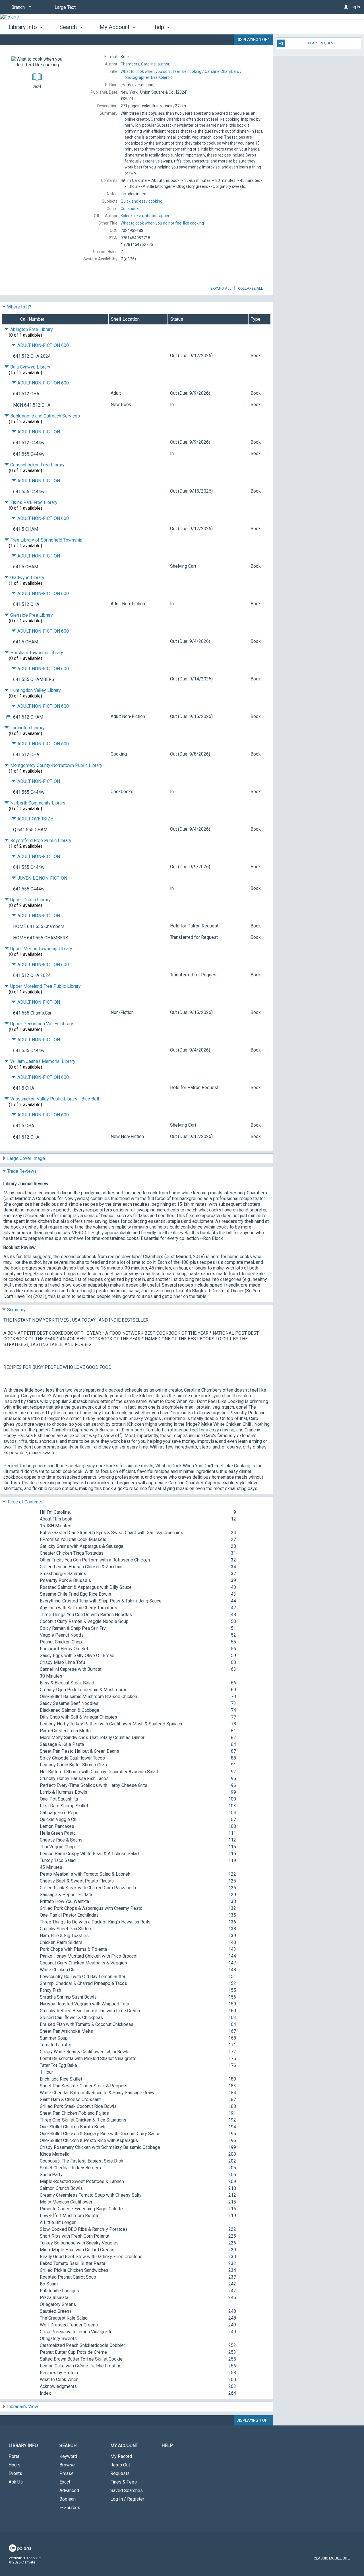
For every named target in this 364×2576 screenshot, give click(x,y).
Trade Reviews (22, 1171)
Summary (16, 1310)
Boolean (68, 2499)
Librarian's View (23, 2407)
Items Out (120, 2465)
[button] (8, 717)
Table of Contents (25, 1502)
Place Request (322, 43)
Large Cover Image (26, 1158)
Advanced (69, 2490)
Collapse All (251, 288)
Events (15, 2473)
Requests (120, 2473)
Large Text (65, 7)
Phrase (67, 2473)
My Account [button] (115, 27)
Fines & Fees (124, 2482)
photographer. (145, 216)
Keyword (68, 2456)
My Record (121, 2456)
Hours (15, 2465)
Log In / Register (127, 2499)
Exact (65, 2482)
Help (167, 2446)
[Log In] (346, 7)
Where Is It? (19, 307)
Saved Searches (127, 2490)
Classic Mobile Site (332, 2558)
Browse (67, 2465)
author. (145, 64)
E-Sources (70, 2508)
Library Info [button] (23, 27)
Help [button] (159, 27)
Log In (355, 7)
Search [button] (69, 27)
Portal (15, 2456)
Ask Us (16, 2482)
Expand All (221, 288)
